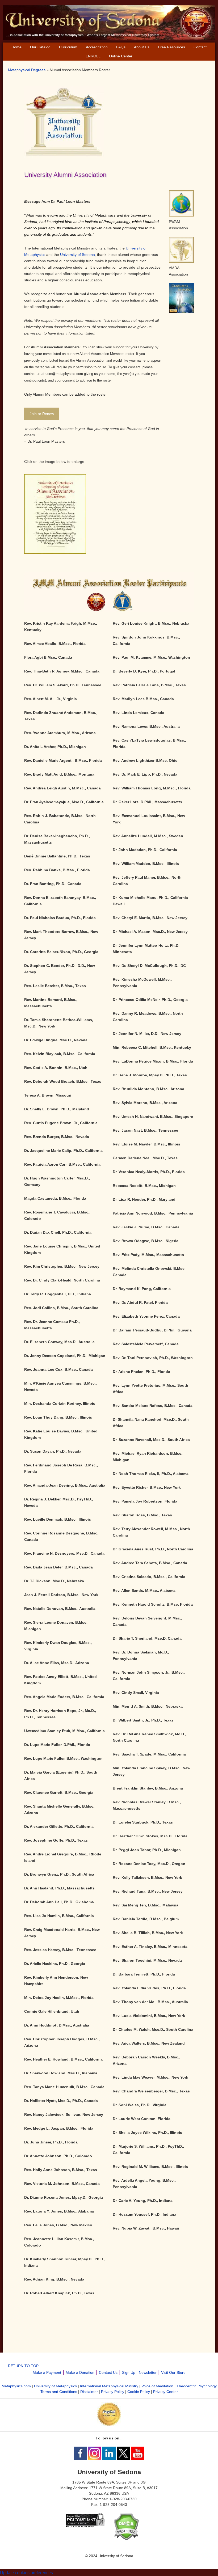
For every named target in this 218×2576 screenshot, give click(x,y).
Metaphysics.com (16, 2386)
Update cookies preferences (26, 2573)
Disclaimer (89, 2392)
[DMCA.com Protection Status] (126, 2539)
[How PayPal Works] (109, 2425)
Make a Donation (80, 2372)
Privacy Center (165, 2392)
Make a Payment (47, 2372)
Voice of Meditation (157, 2386)
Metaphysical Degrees (27, 70)
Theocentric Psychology (197, 2386)
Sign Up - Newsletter (139, 2372)
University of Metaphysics (55, 2386)
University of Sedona (77, 255)
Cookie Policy (139, 2392)
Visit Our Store (173, 2372)
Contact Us (108, 2372)
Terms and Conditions (59, 2392)
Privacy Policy (113, 2392)
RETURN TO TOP (23, 2366)
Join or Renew (42, 414)
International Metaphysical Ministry (109, 2386)
